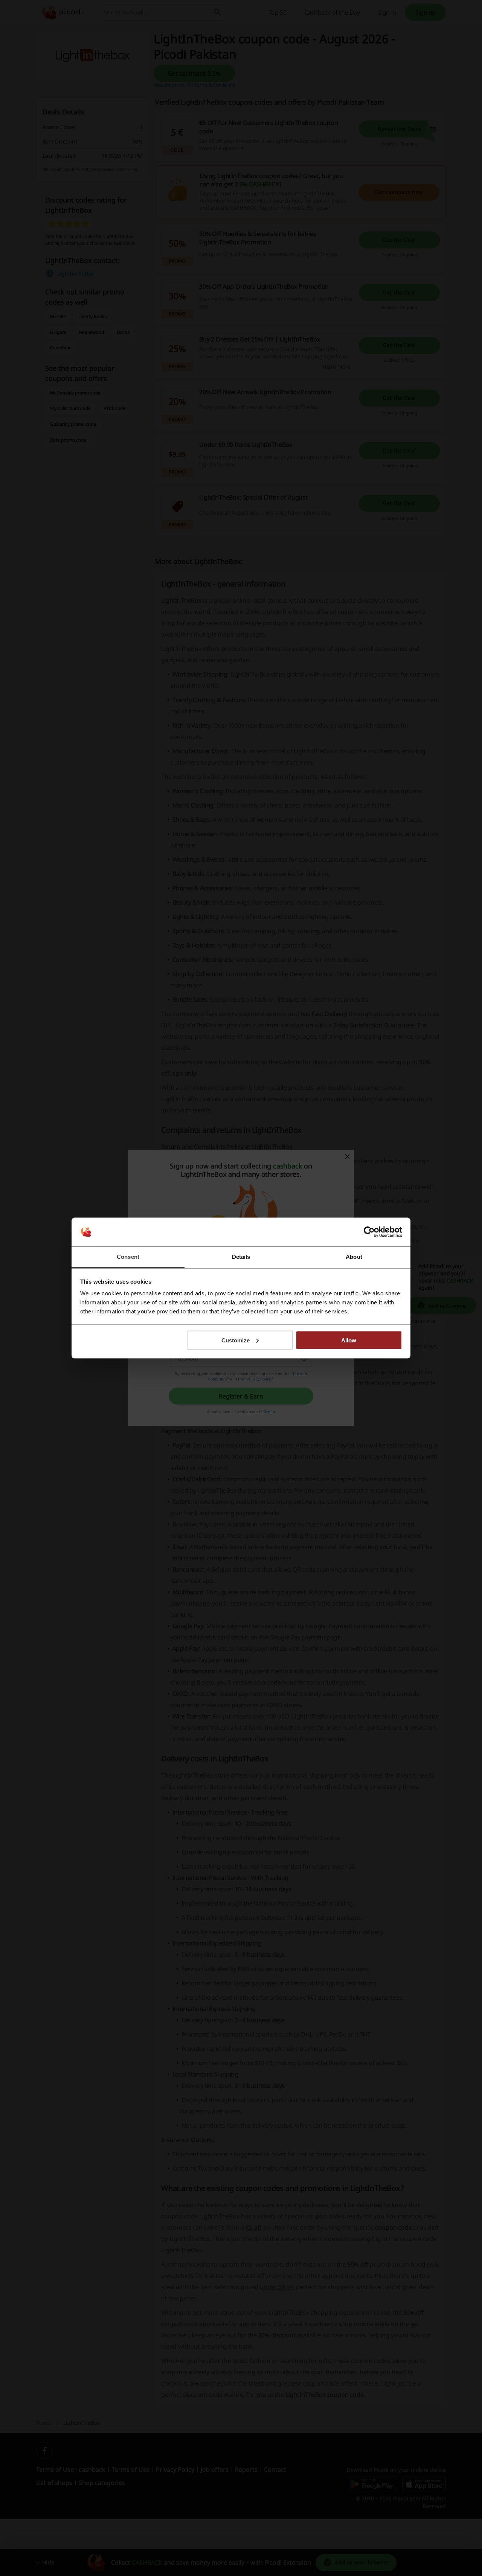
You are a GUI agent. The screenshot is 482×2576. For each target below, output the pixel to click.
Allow (349, 1340)
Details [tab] (241, 1257)
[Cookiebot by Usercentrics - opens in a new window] (369, 1232)
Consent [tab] (128, 1257)
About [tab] (354, 1257)
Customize (236, 1340)
